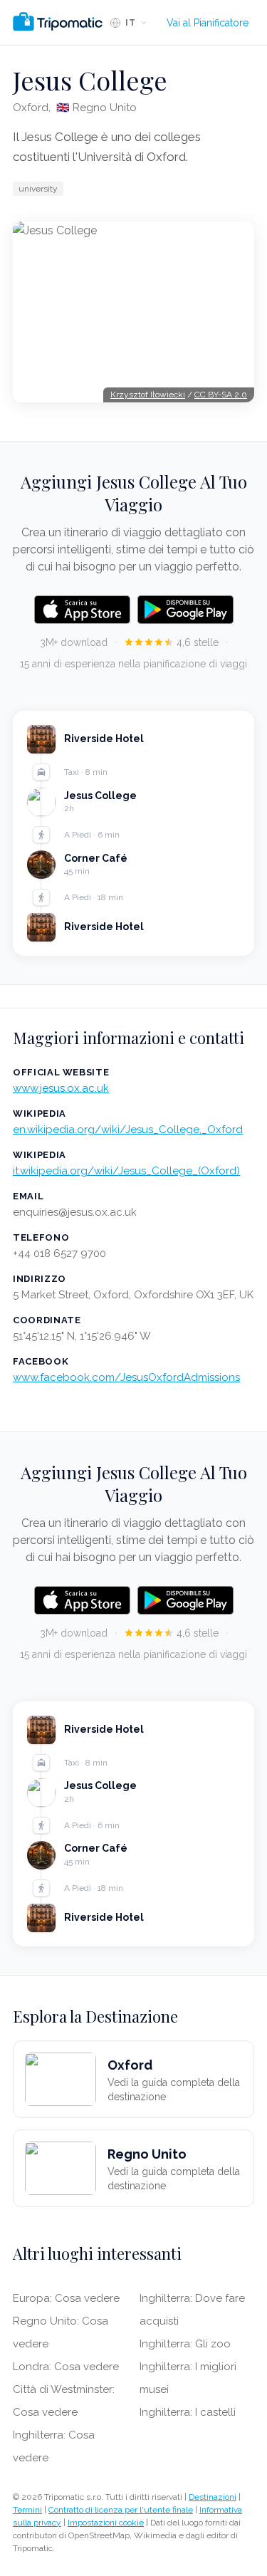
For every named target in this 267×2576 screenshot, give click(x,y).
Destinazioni (213, 2497)
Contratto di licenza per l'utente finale (121, 2510)
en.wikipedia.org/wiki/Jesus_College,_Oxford (128, 1130)
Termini (27, 2510)
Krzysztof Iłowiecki (148, 395)
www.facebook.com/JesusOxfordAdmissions (126, 1377)
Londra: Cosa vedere (66, 2367)
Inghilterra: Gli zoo (185, 2344)
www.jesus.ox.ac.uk (61, 1088)
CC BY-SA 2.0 (221, 395)
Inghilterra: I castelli (188, 2412)
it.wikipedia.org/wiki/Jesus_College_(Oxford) (126, 1171)
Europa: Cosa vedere (66, 2298)
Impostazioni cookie (106, 2523)
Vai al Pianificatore (208, 23)
